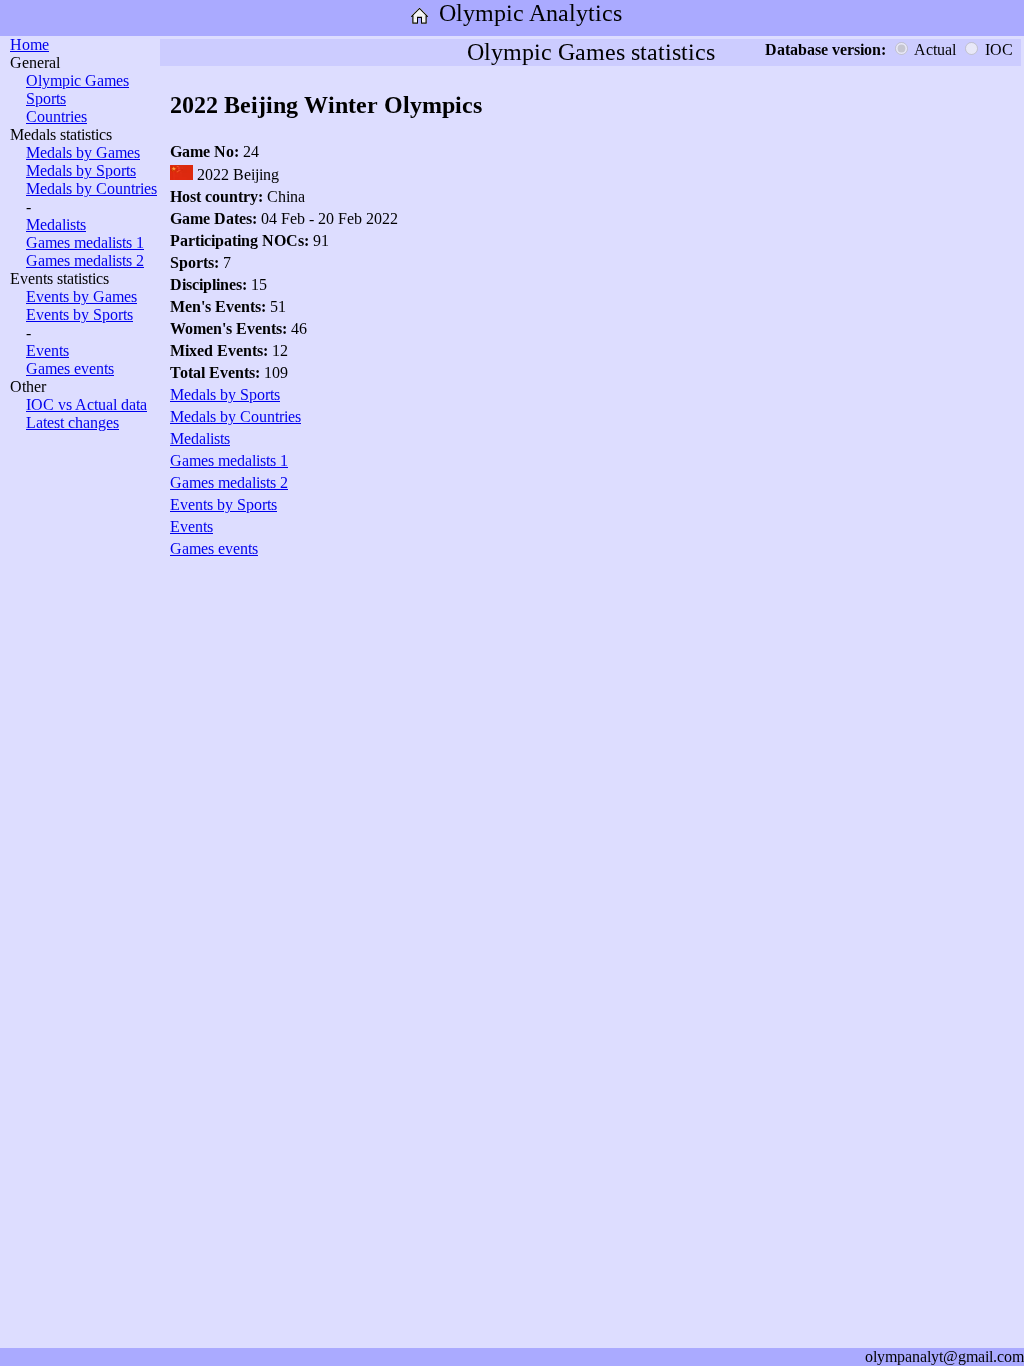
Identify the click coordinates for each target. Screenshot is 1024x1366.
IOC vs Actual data (86, 404)
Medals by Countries (91, 188)
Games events (70, 368)
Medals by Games (83, 152)
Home (29, 44)
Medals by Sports (81, 170)
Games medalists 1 (85, 242)
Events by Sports (79, 314)
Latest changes (72, 422)
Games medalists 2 (85, 260)
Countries (56, 116)
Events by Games (81, 296)
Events (47, 350)
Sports (46, 98)
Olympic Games (77, 80)
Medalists (56, 224)
